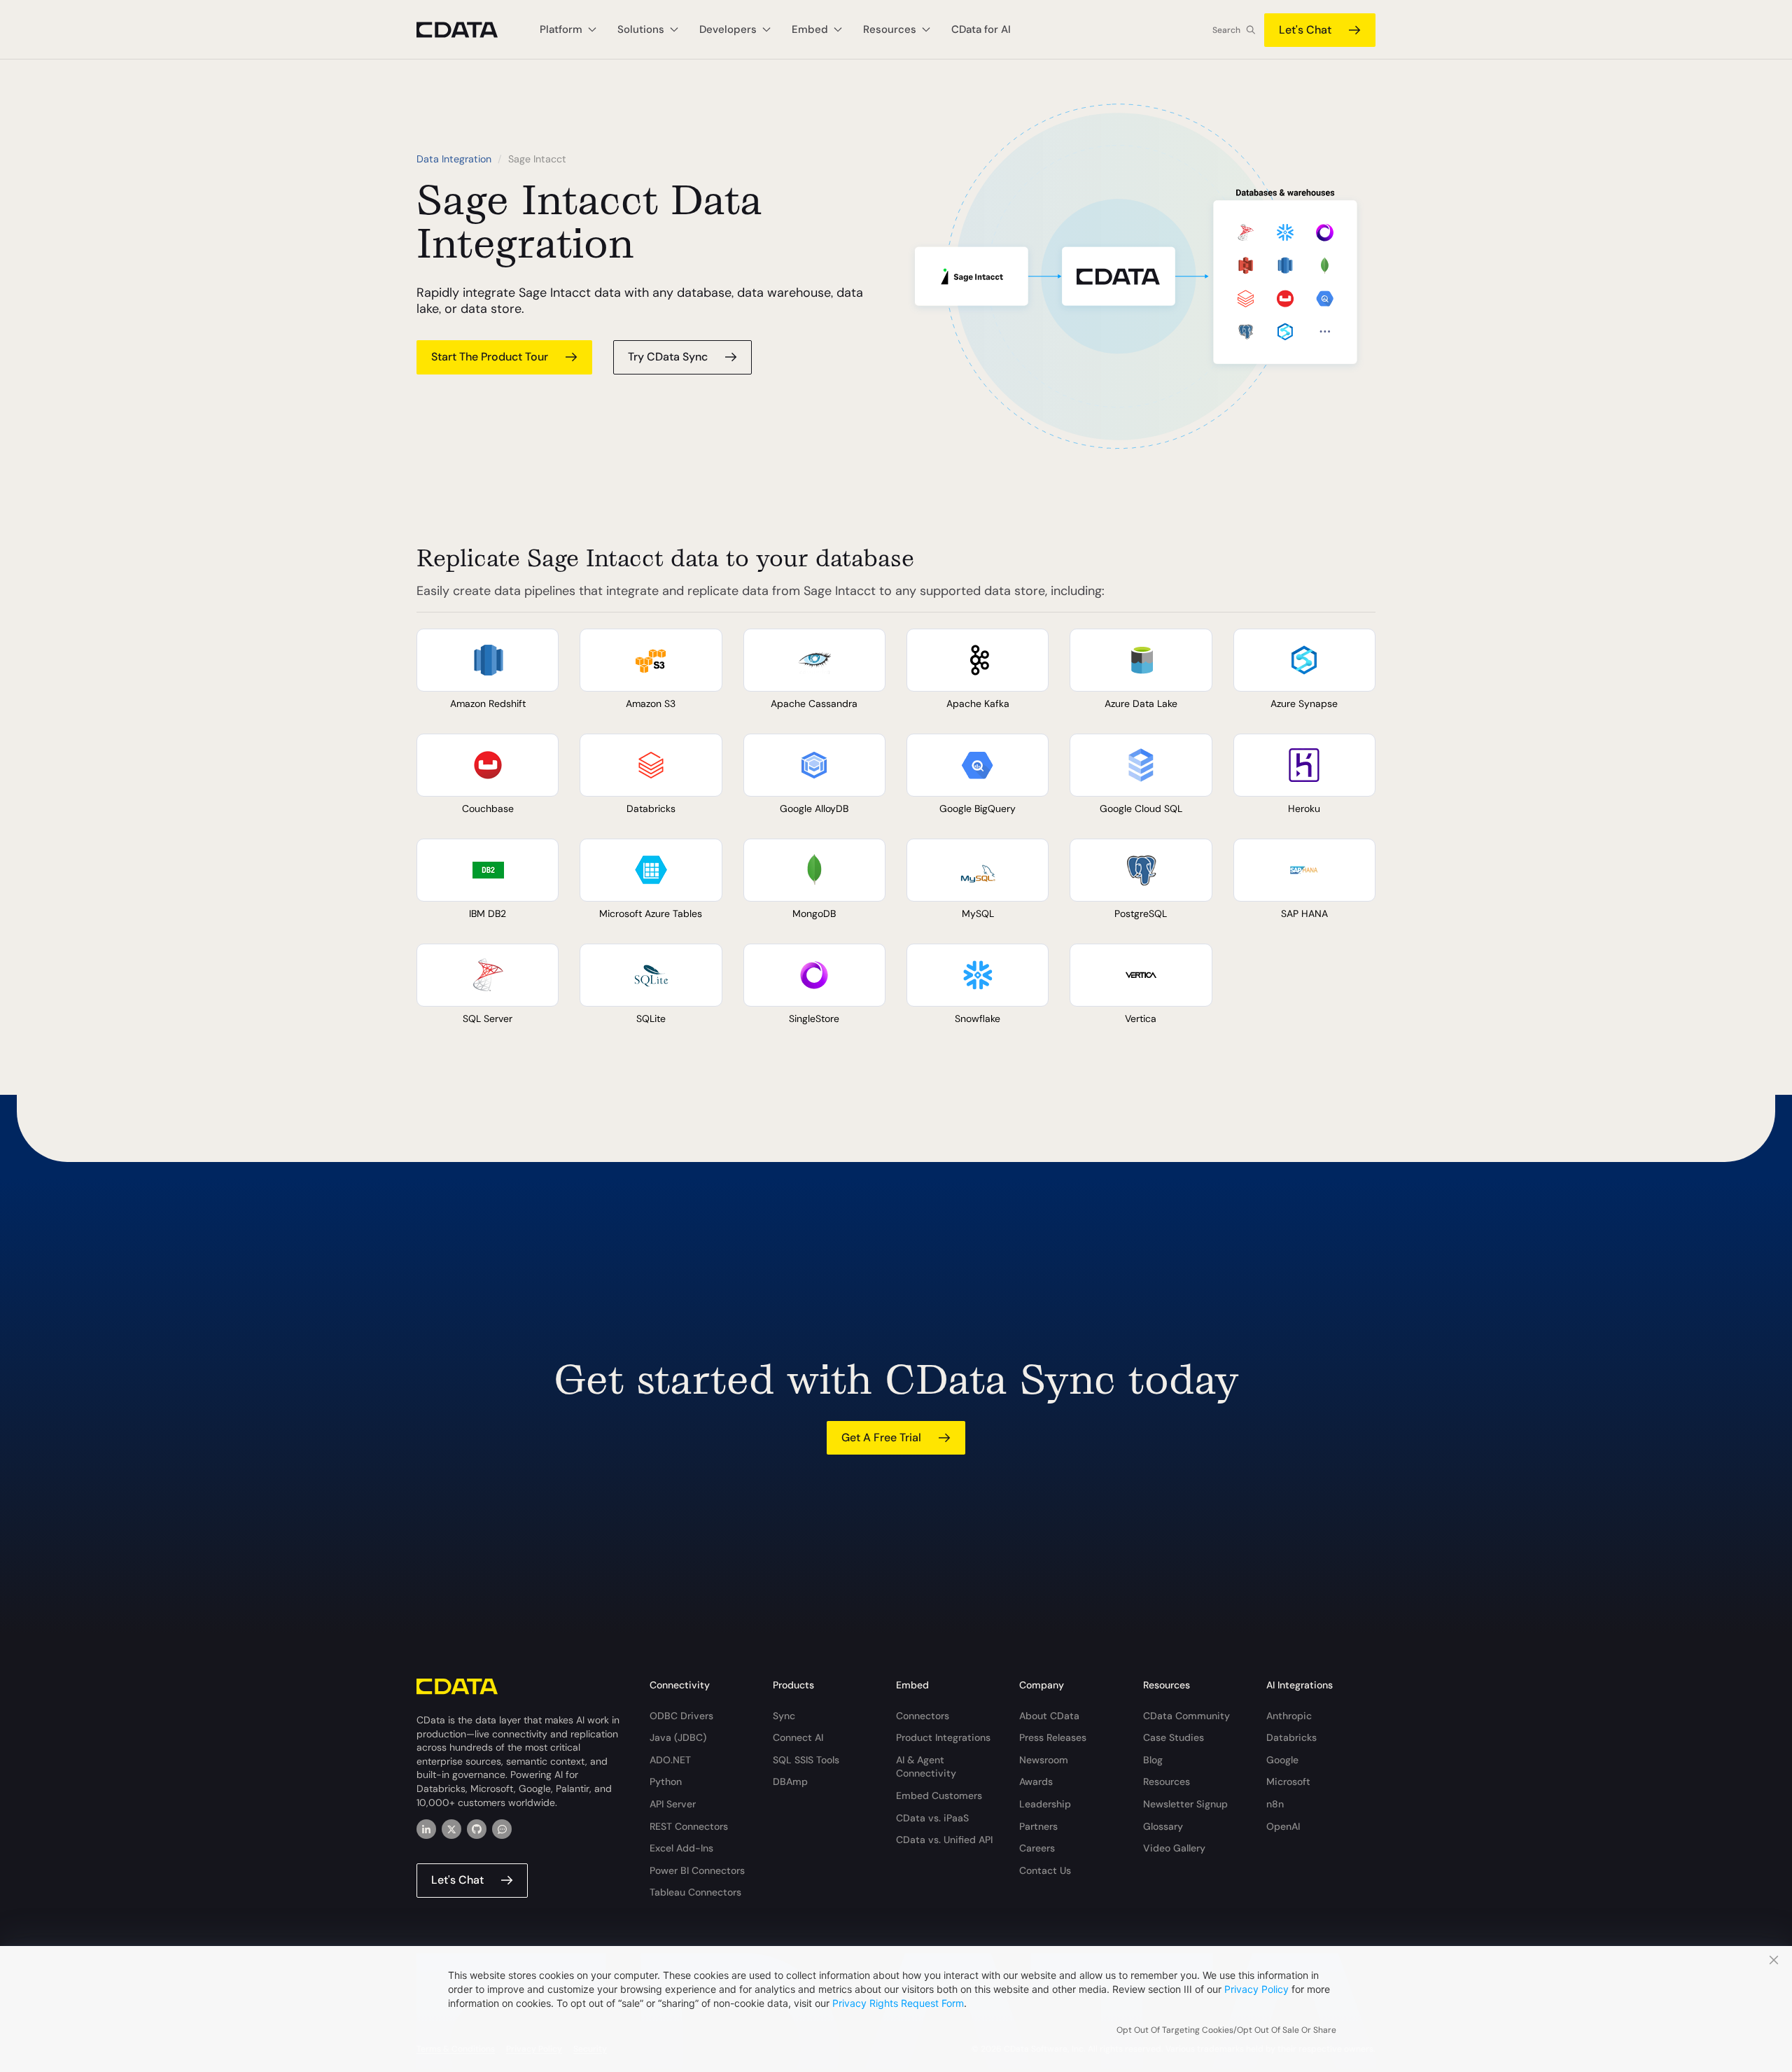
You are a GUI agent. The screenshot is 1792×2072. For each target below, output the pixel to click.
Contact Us (1045, 1870)
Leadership (1045, 1804)
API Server (673, 1804)
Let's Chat (1305, 30)
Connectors (923, 1716)
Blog (1153, 1760)
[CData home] (468, 30)
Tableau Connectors (695, 1892)
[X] (451, 1829)
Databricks (1291, 1737)
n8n (1275, 1804)
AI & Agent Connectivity (926, 1767)
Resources (1167, 1781)
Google (1282, 1760)
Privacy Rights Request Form (898, 2003)
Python (666, 1781)
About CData (1049, 1716)
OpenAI (1283, 1826)
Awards (1036, 1781)
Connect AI (798, 1737)
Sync (784, 1716)
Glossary (1163, 1826)
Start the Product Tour (490, 357)
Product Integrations (943, 1737)
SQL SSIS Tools (806, 1760)
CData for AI (981, 29)
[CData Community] (502, 1829)
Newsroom (1044, 1760)
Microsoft (1288, 1781)
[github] (477, 1829)
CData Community (1186, 1716)
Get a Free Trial (881, 1437)
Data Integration (454, 159)
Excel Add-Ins (681, 1848)
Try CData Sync (668, 357)
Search (1226, 30)
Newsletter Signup (1185, 1804)
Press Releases (1053, 1737)
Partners (1038, 1826)
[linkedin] (426, 1829)
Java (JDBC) (678, 1737)
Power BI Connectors (697, 1870)
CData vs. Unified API (944, 1840)
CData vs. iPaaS (932, 1818)
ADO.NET (670, 1760)
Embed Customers (939, 1795)
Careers (1037, 1848)
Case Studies (1174, 1737)
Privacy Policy (1256, 1989)
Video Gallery (1174, 1848)
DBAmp (790, 1781)
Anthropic (1289, 1716)
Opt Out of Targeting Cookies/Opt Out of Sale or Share (1226, 2030)
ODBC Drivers (681, 1716)
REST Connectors (689, 1826)
